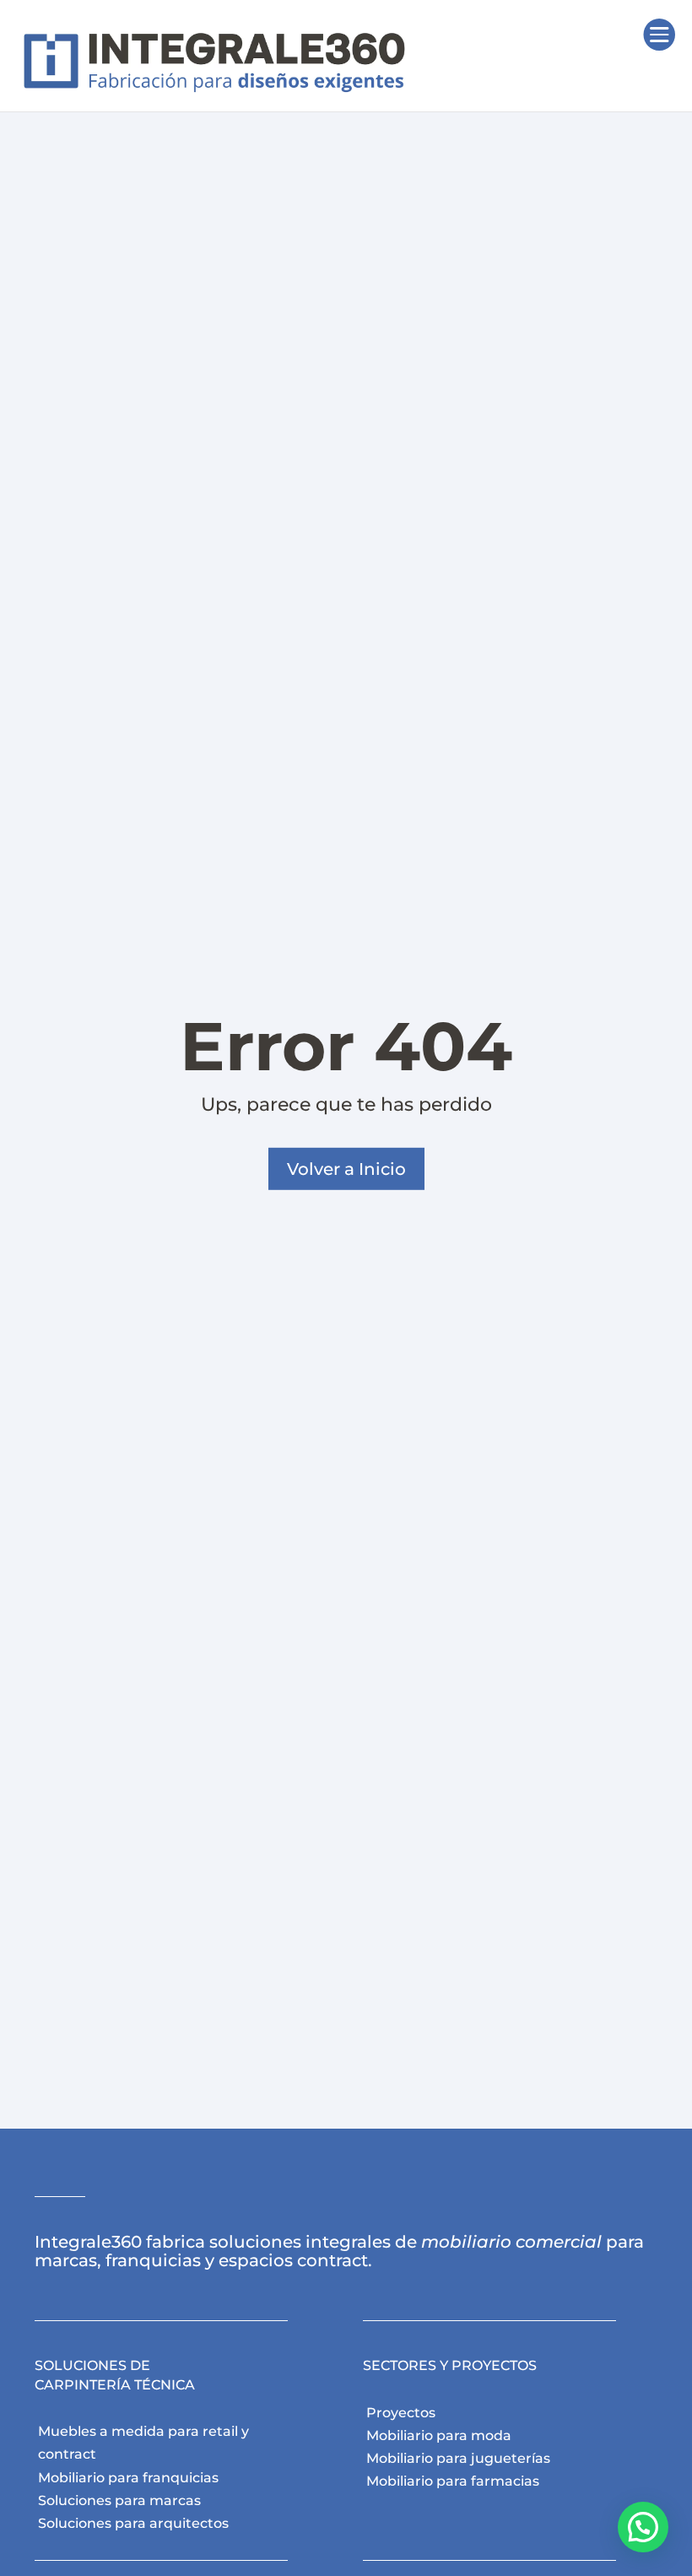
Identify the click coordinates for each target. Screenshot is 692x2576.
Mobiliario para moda (439, 2435)
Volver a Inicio (346, 1169)
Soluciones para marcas (119, 2500)
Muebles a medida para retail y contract (143, 2443)
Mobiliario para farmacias (453, 2481)
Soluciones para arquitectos (133, 2523)
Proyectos (401, 2413)
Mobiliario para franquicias (128, 2478)
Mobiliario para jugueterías (458, 2458)
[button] (643, 2527)
